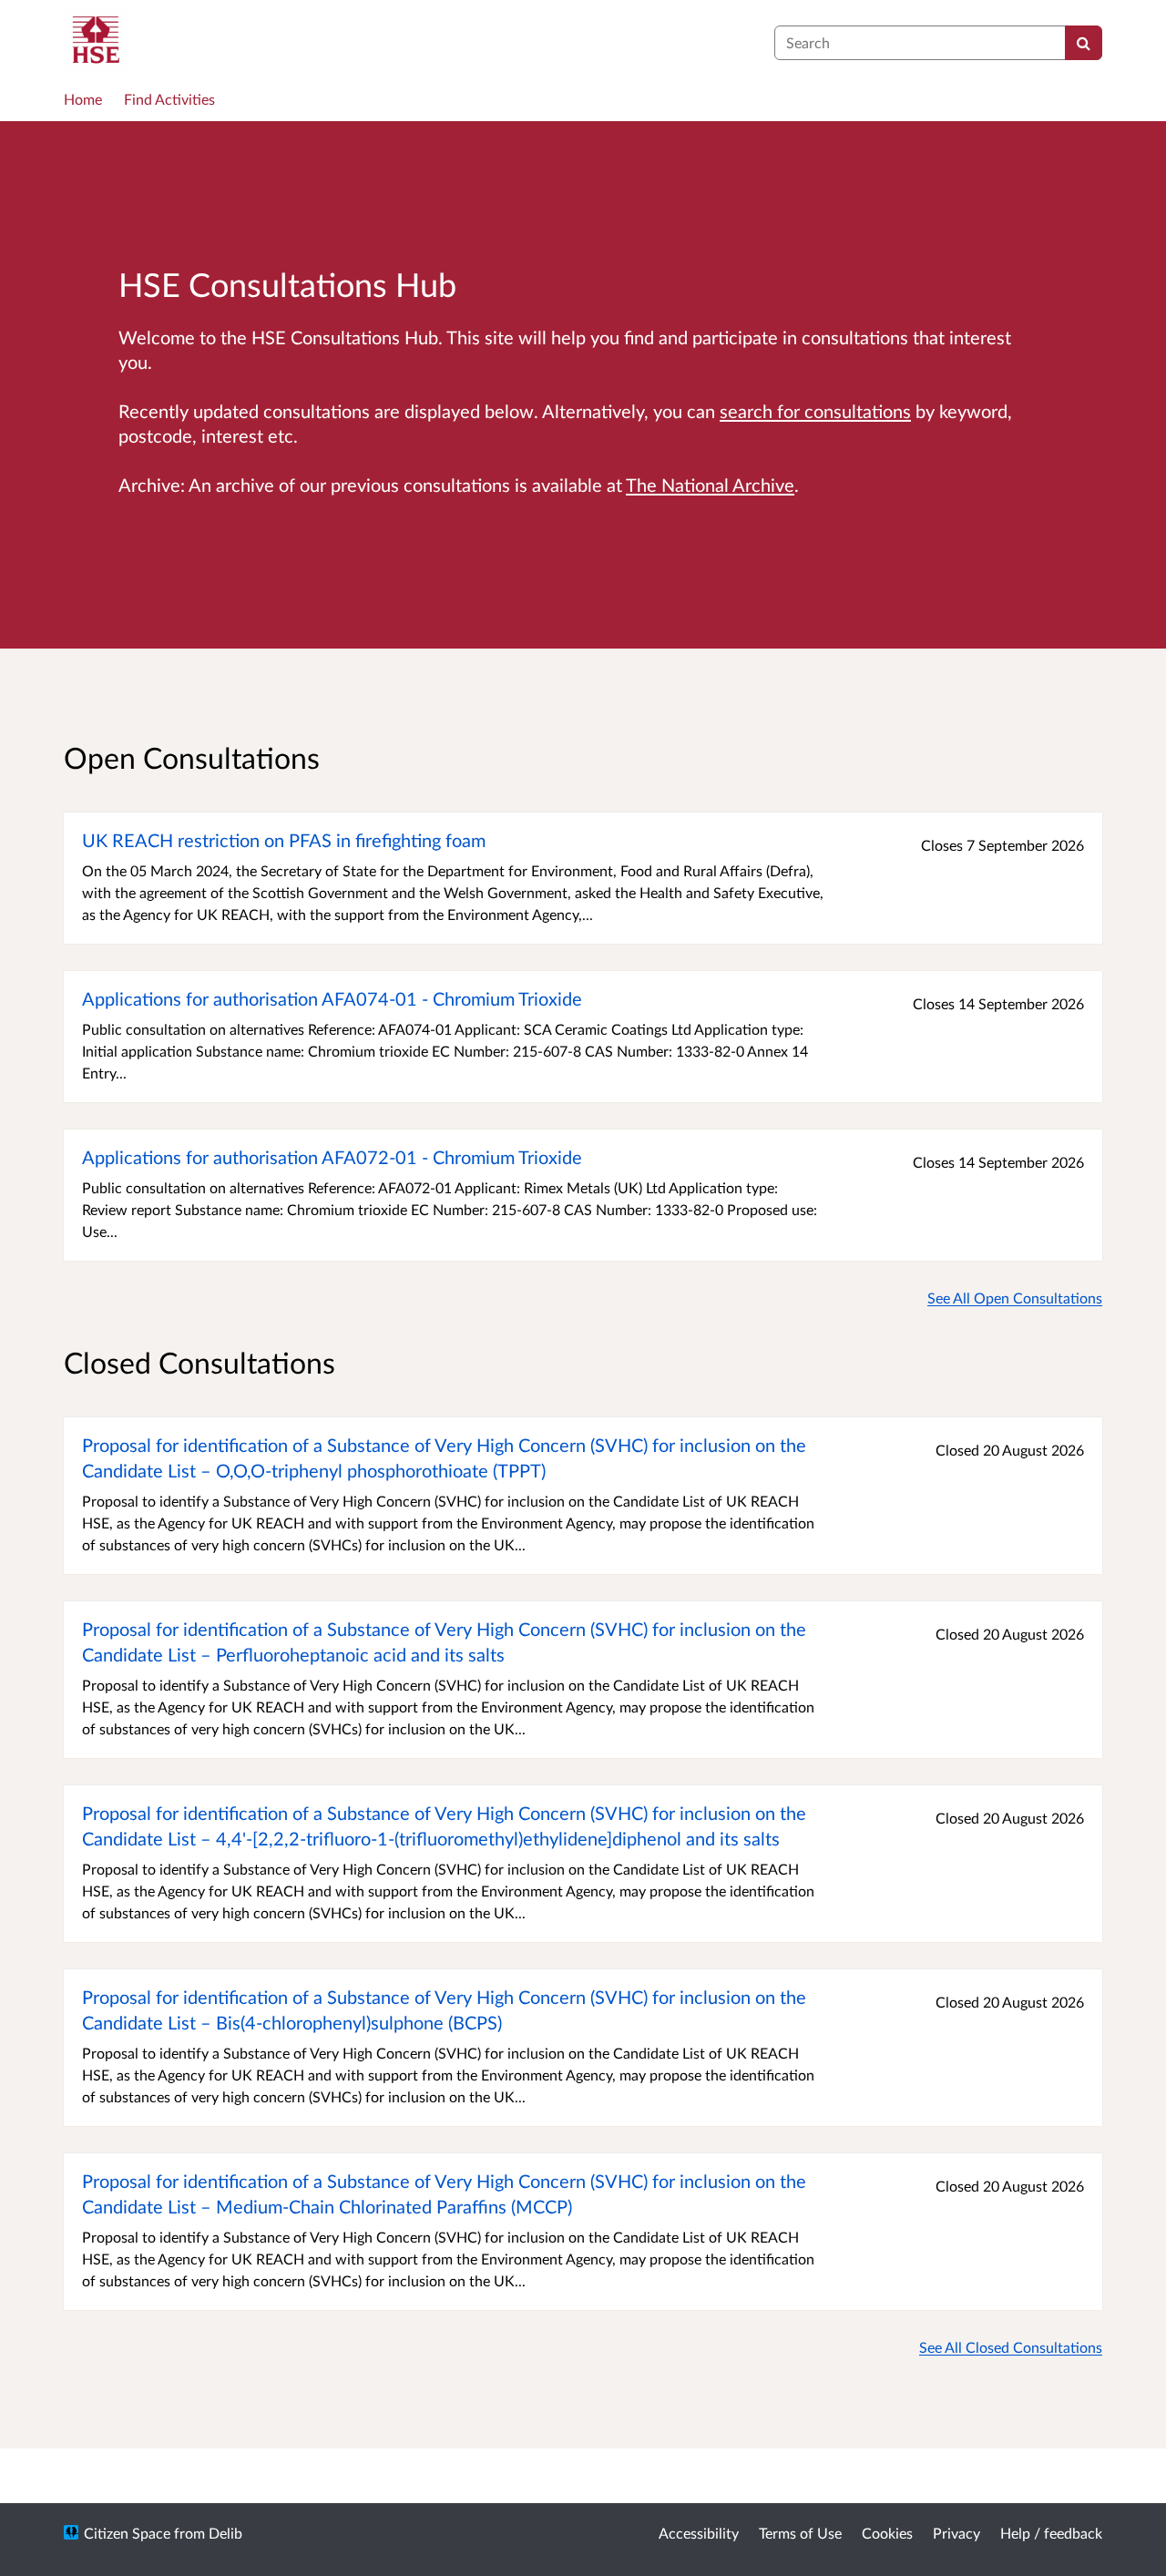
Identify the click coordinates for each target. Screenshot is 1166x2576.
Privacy (956, 2533)
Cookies (887, 2533)
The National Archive (710, 485)
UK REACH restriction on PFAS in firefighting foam (284, 840)
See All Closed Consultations (1011, 2347)
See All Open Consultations (1015, 1298)
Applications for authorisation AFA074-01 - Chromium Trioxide (332, 998)
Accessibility (699, 2533)
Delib (225, 2533)
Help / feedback (1051, 2533)
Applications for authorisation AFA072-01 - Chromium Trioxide (332, 1157)
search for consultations (815, 411)
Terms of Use (800, 2533)
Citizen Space (127, 2533)
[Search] (1084, 43)
